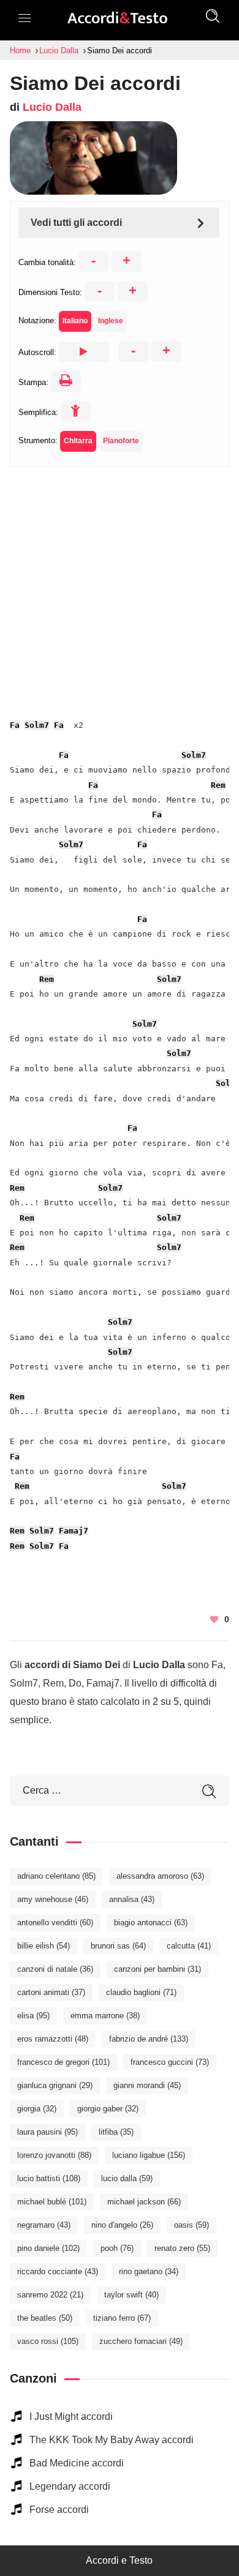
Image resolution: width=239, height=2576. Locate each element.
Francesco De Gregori (63, 2062)
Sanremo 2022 (50, 2295)
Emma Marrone (105, 2016)
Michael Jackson (144, 2202)
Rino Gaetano (149, 2271)
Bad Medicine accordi (77, 2463)
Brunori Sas (118, 1946)
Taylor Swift (131, 2295)
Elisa (33, 2016)
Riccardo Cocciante (58, 2271)
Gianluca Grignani (55, 2085)
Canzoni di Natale (55, 1969)
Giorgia (37, 2109)
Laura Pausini (47, 2132)
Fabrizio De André (149, 2039)
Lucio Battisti (49, 2178)
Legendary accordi (70, 2486)
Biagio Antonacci (151, 1923)
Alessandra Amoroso (160, 1876)
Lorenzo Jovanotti (54, 2155)
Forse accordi (59, 2510)
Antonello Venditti (55, 1923)
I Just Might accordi (71, 2417)
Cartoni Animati (51, 1992)
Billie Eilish (44, 1946)
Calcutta (189, 1946)
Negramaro (44, 2225)
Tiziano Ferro (122, 2318)
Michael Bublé (52, 2202)
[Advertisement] (120, 586)
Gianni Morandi (147, 2085)
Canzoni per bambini (157, 1969)
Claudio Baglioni (141, 1992)
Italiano (75, 321)
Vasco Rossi (48, 2341)
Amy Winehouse (53, 1899)
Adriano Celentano (56, 1876)
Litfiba (116, 2132)
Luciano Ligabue (149, 2155)
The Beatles (45, 2318)
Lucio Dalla (52, 107)
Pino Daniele (48, 2248)
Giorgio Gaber (108, 2109)
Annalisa (132, 1899)
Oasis (192, 2225)
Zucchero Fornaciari (141, 2341)
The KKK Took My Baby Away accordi (112, 2440)
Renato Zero (182, 2248)
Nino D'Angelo (122, 2225)
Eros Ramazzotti (53, 2039)
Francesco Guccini (170, 2062)
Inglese (111, 321)
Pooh (117, 2248)
